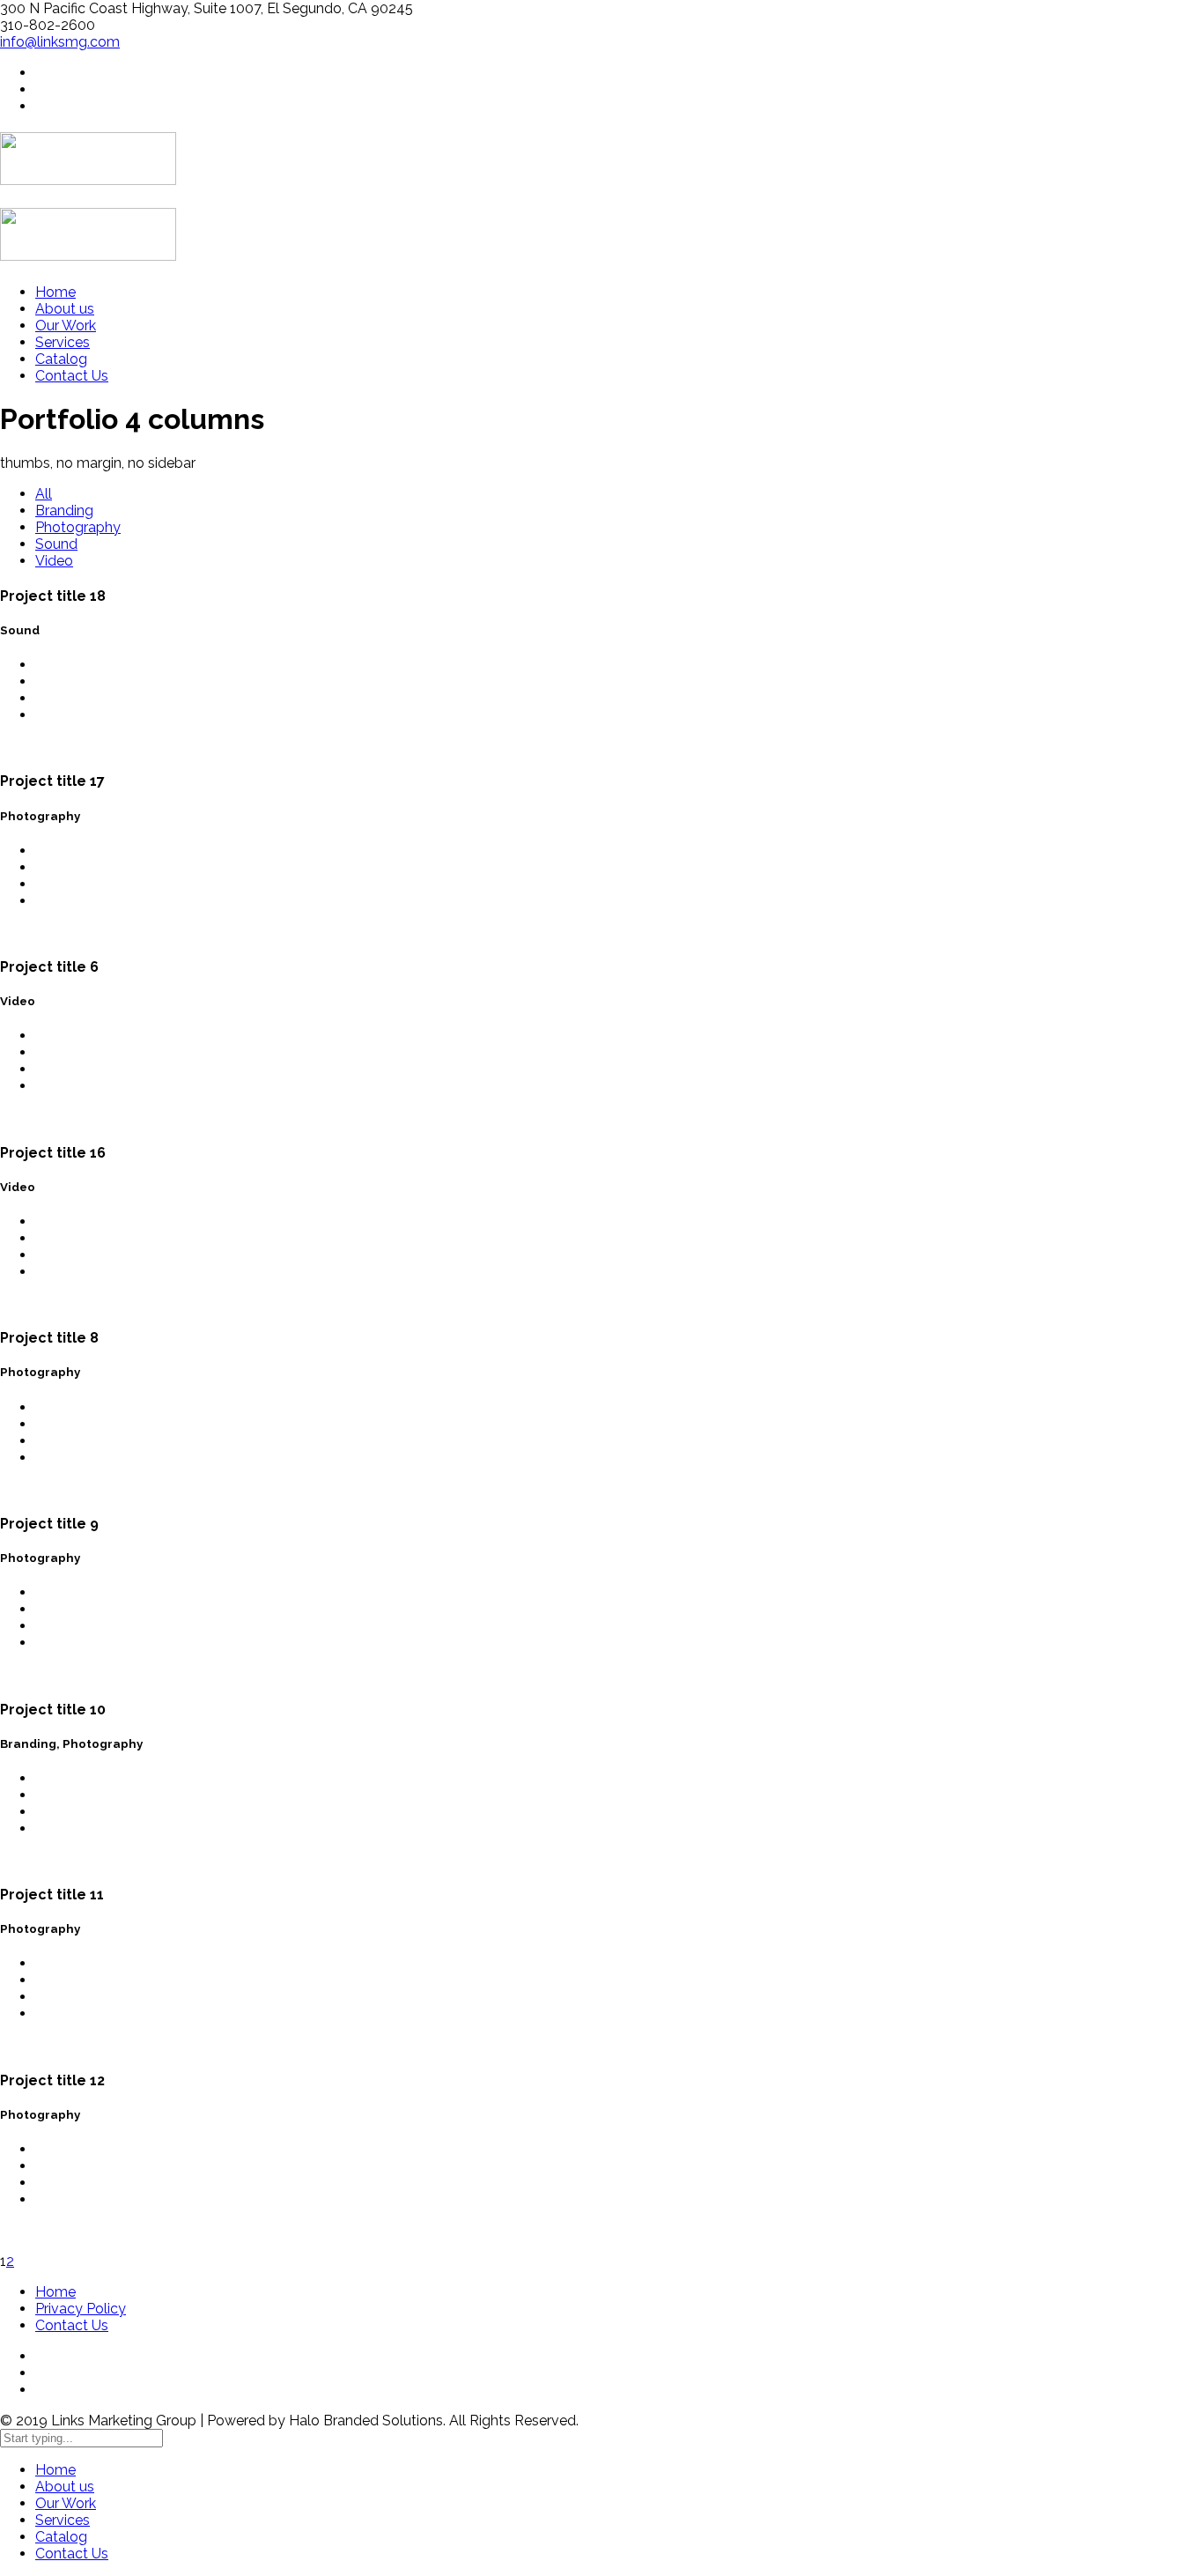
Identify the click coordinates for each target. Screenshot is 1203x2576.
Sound (56, 544)
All (44, 494)
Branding (64, 511)
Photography (78, 527)
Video (54, 561)
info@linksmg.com (60, 42)
